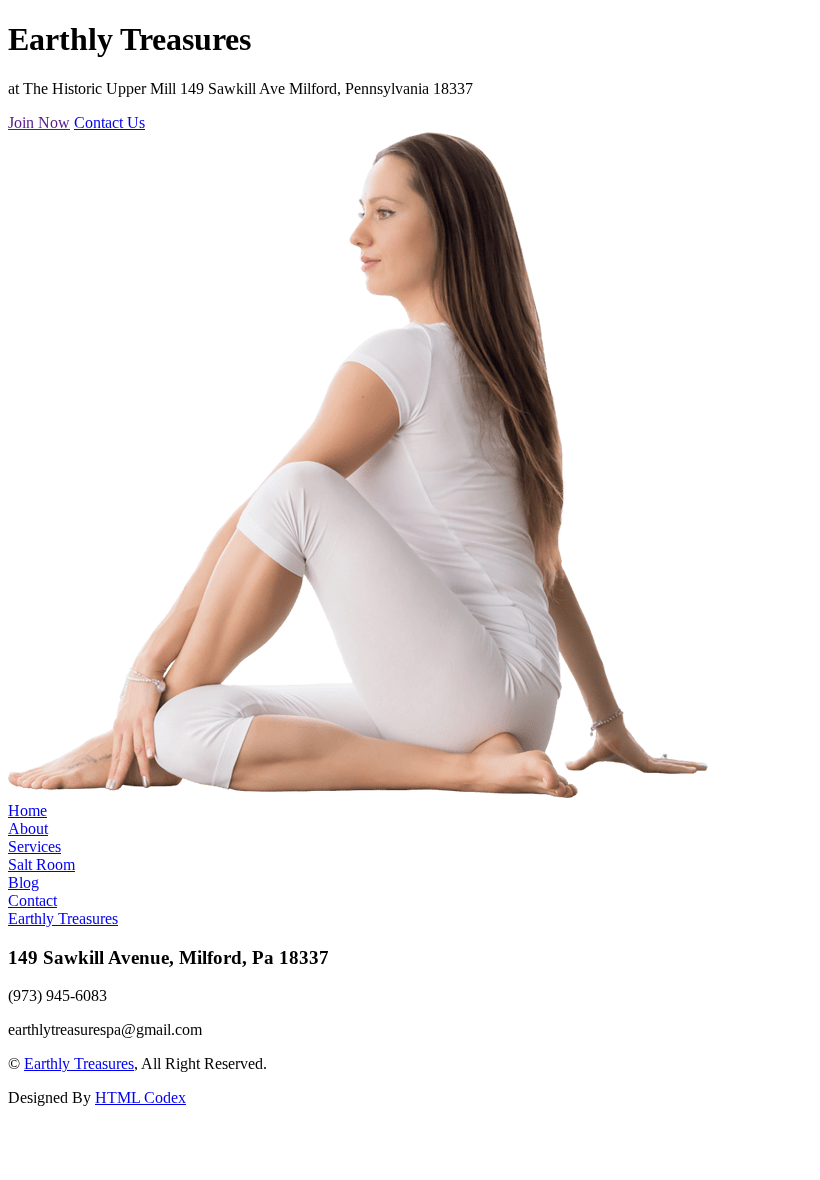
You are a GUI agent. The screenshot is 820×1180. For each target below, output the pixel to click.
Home (27, 810)
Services (34, 846)
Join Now (39, 122)
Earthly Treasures (63, 918)
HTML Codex (140, 1097)
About (28, 828)
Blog (23, 882)
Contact (32, 900)
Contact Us (109, 122)
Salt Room (41, 864)
